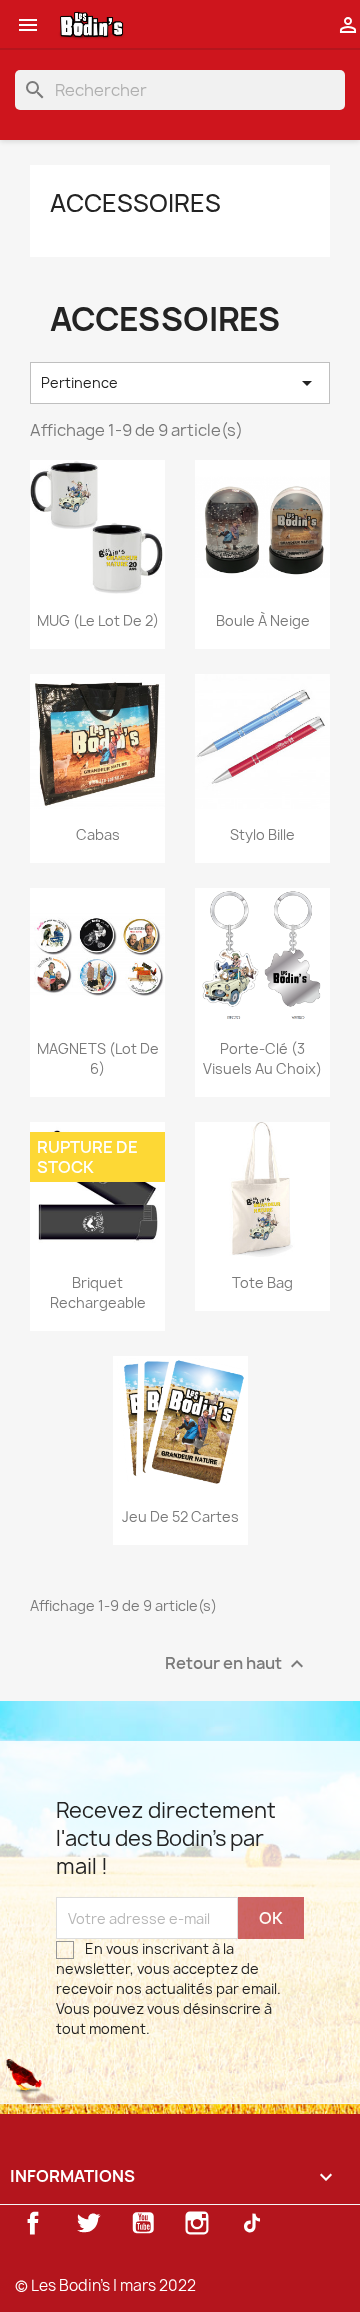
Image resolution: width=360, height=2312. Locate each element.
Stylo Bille (262, 834)
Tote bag (262, 1282)
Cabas (98, 834)
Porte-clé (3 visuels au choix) (262, 1058)
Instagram (197, 2223)
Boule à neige (263, 620)
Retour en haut (237, 1664)
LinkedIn (252, 2223)
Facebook (33, 2223)
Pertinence (180, 383)
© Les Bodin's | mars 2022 (105, 2285)
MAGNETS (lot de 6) (98, 1058)
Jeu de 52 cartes (180, 1516)
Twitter (88, 2223)
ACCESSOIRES (135, 203)
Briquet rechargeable (98, 1292)
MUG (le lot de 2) (98, 620)
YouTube (143, 2223)
